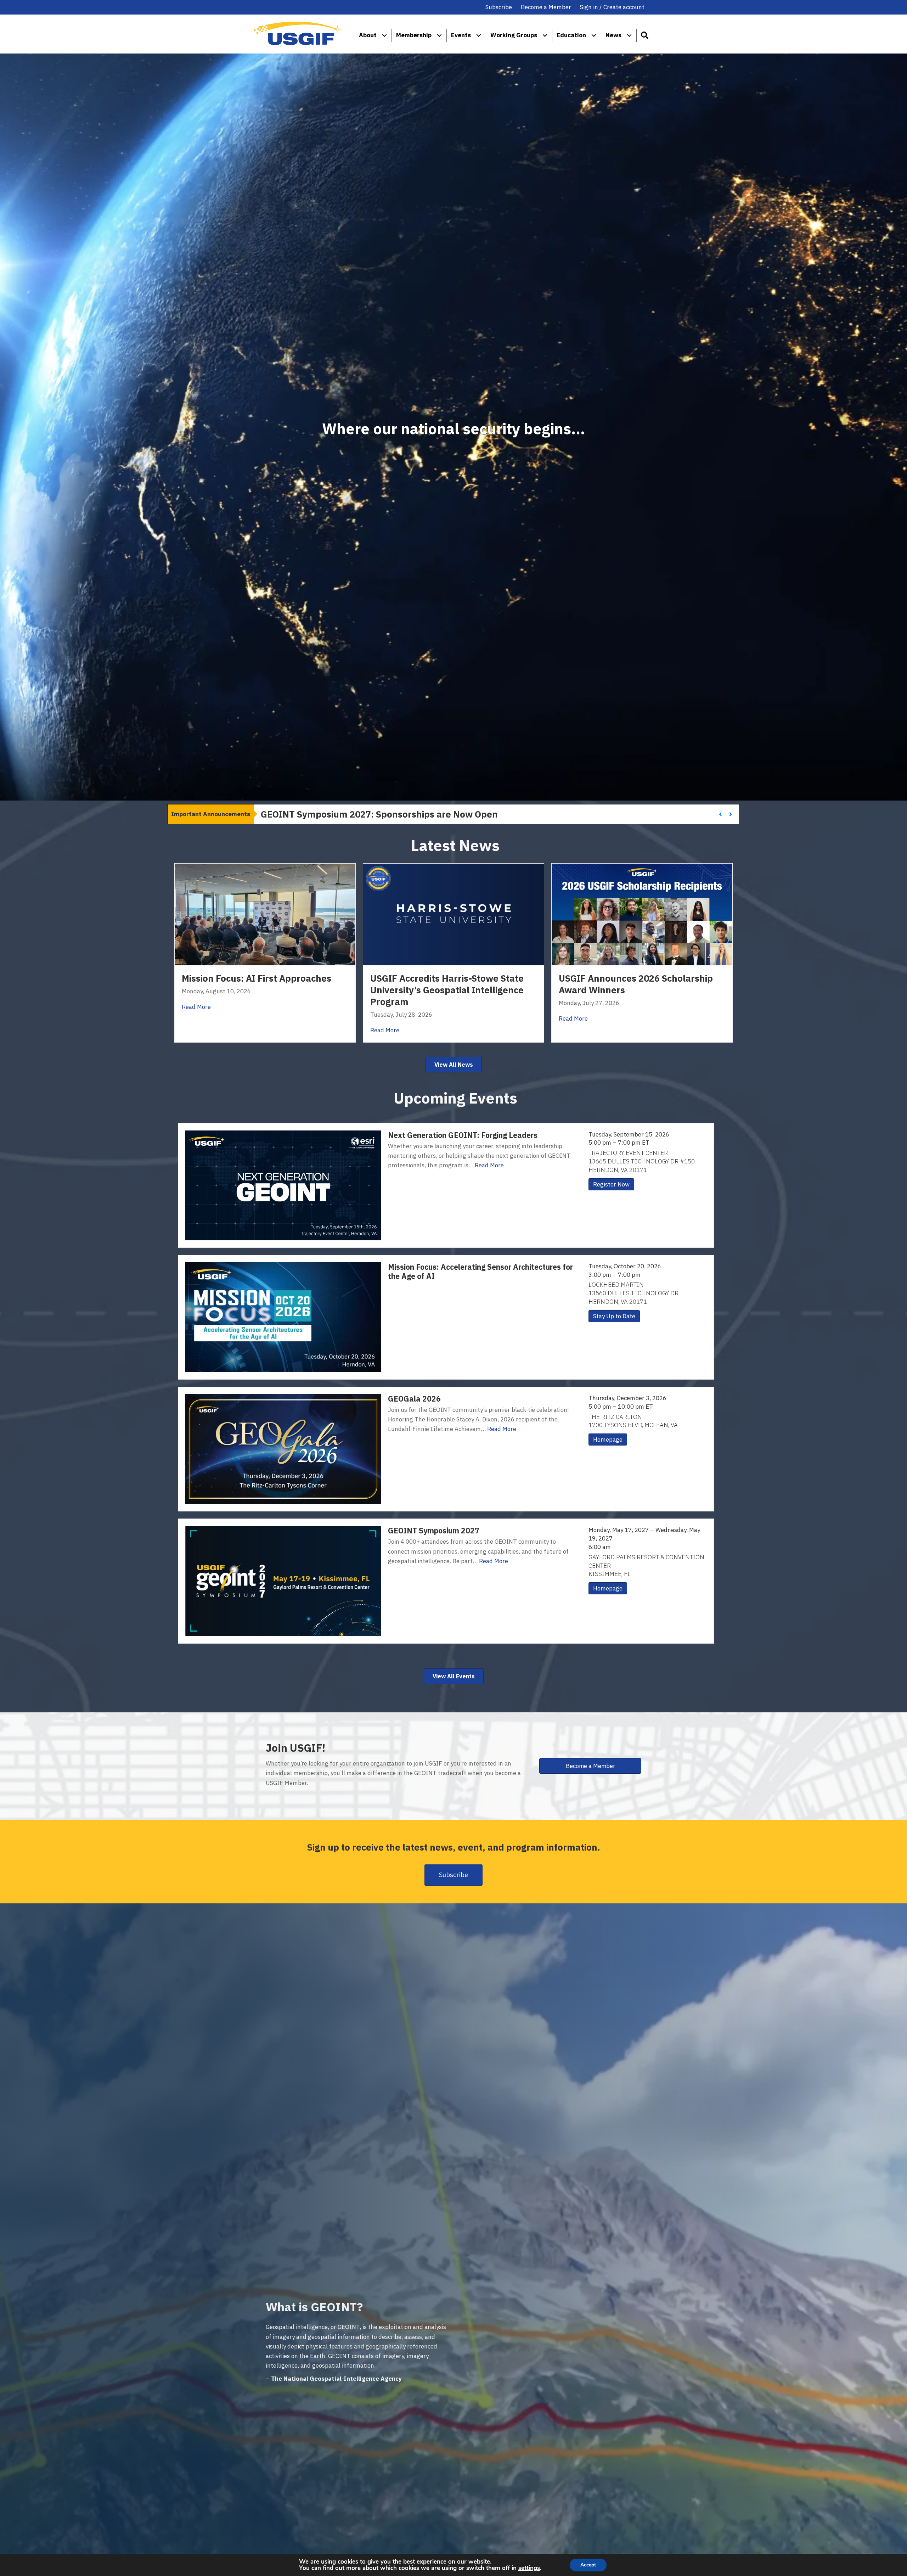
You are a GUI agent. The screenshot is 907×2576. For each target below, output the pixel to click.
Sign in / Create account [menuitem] (612, 7)
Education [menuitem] (571, 35)
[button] (644, 35)
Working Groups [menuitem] (514, 35)
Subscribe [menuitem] (499, 7)
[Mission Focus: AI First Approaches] (265, 914)
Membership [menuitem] (414, 35)
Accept (588, 2565)
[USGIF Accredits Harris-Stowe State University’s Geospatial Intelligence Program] (453, 914)
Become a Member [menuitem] (546, 7)
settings (529, 2568)
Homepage (608, 1439)
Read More (196, 1007)
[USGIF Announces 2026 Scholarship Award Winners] (642, 914)
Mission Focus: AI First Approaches (257, 978)
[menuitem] (384, 35)
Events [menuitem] (461, 35)
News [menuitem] (613, 35)
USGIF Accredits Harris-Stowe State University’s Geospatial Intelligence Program (447, 990)
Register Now (611, 1184)
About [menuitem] (368, 35)
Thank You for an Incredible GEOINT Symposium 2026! (379, 814)
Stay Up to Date (614, 1316)
